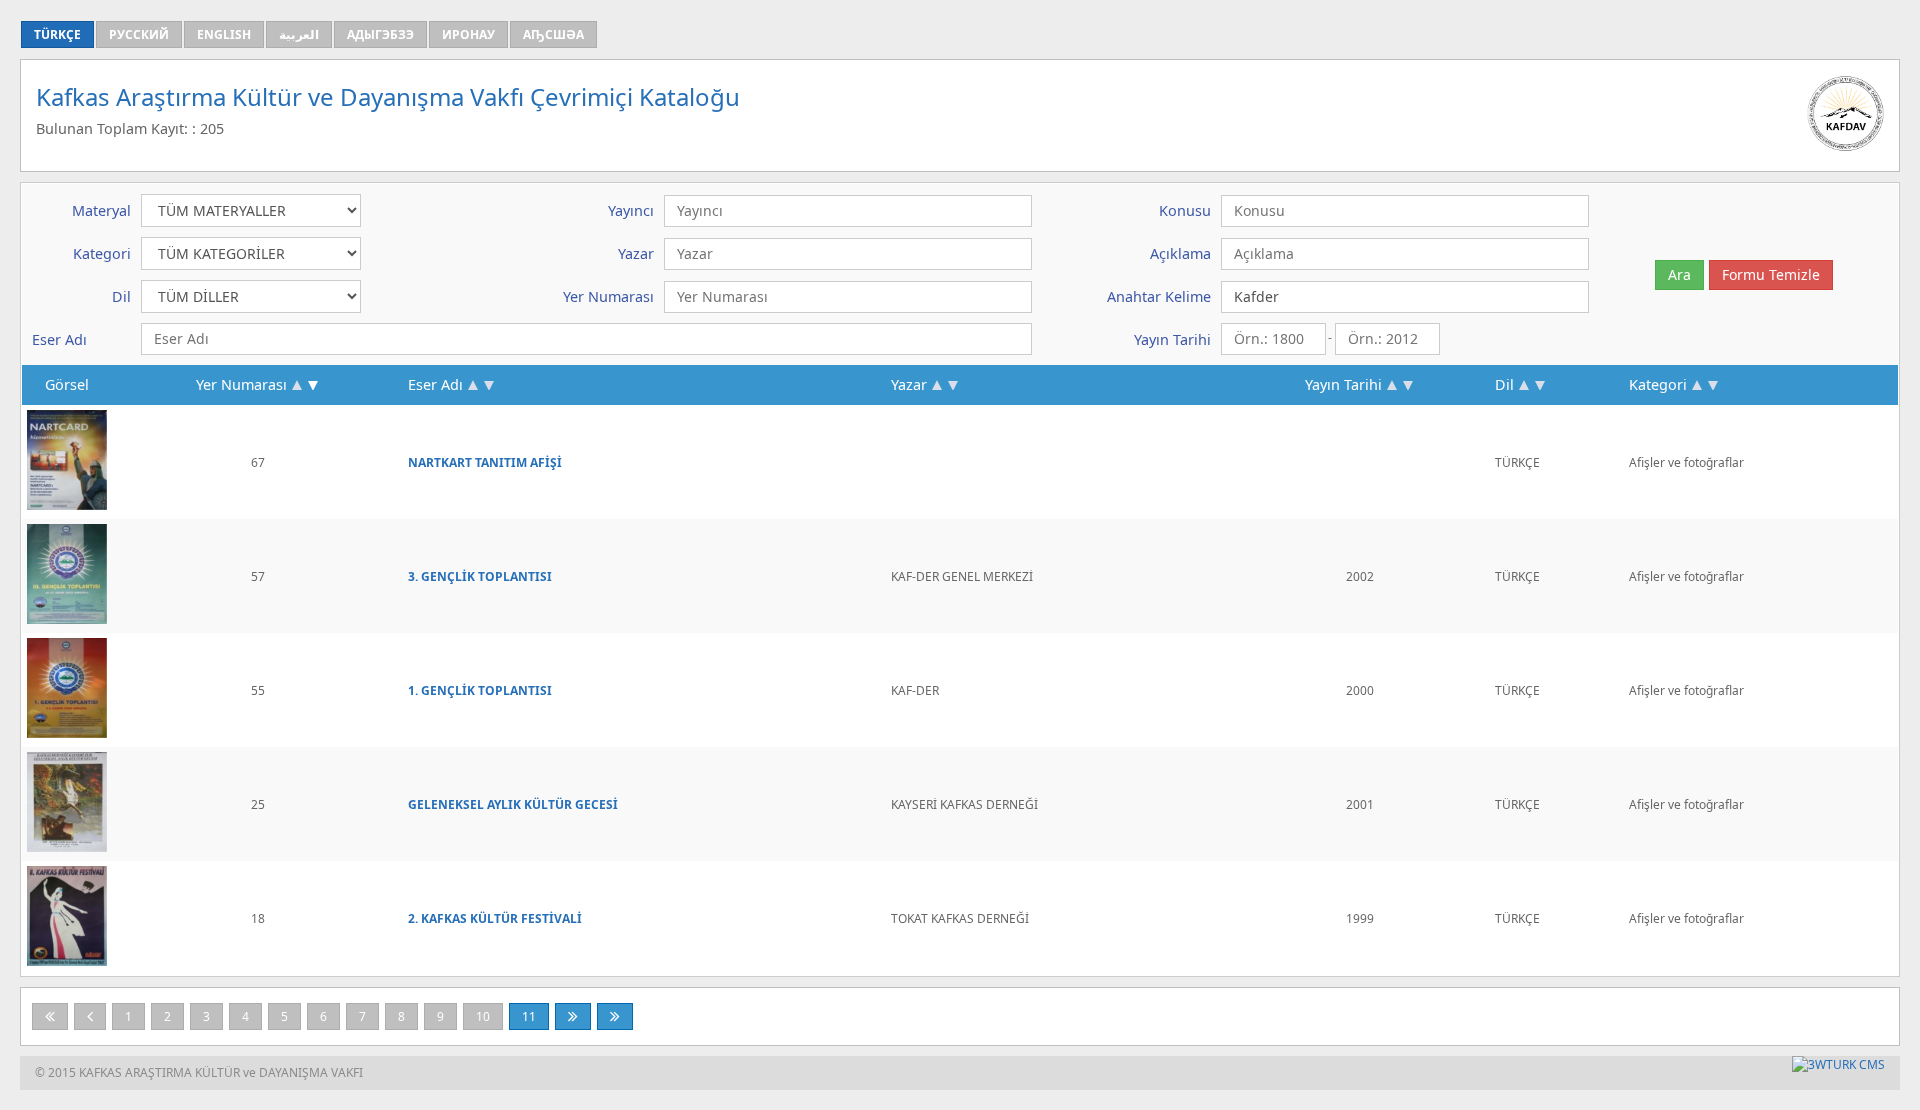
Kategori (1658, 384)
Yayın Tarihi (1343, 384)
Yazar (909, 384)
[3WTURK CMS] (1838, 1064)
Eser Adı (435, 384)
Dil (1504, 384)
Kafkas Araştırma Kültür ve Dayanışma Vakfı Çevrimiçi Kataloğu (388, 96)
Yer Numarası (241, 384)
